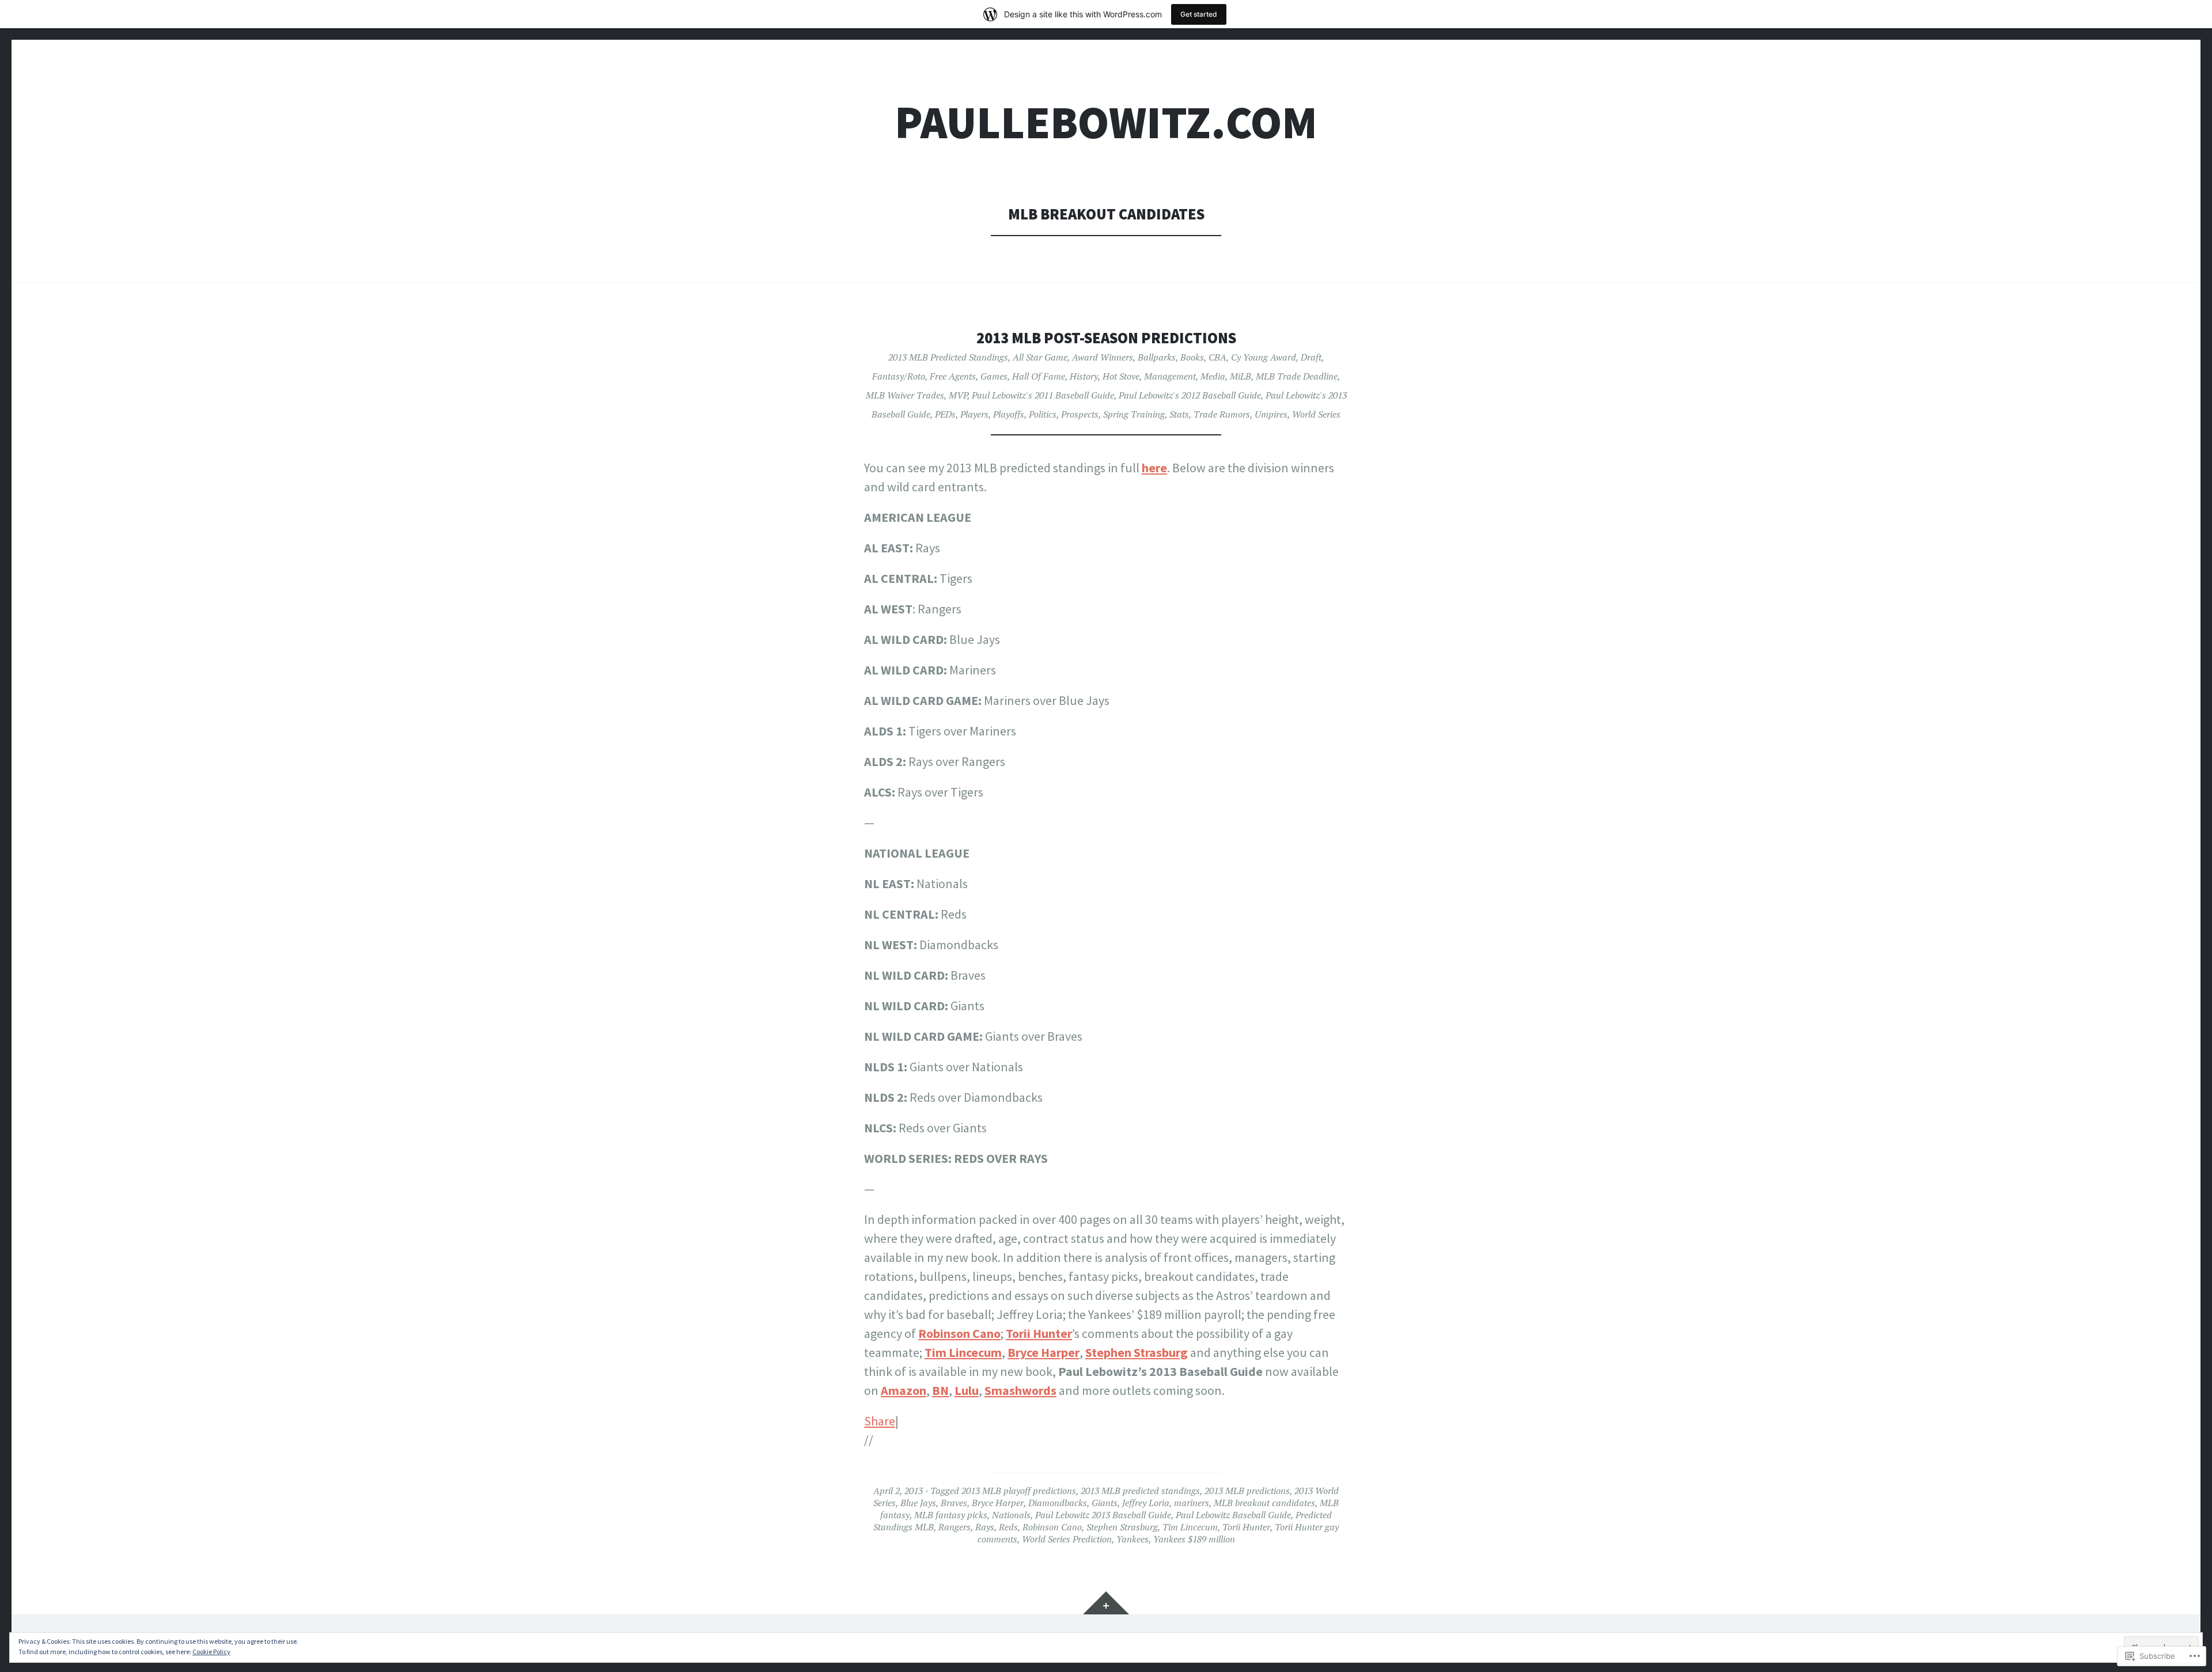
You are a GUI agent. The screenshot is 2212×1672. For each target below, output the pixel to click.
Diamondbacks (1058, 1503)
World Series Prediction (1067, 1539)
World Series (1316, 414)
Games (994, 376)
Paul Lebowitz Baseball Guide (1233, 1515)
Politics (1043, 414)
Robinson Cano (959, 1333)
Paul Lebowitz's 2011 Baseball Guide (1043, 395)
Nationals (1011, 1515)
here (1154, 468)
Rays (985, 1527)
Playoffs (1009, 414)
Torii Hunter (1039, 1333)
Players (974, 414)
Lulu (967, 1390)
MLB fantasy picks (951, 1515)
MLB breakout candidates (1264, 1503)
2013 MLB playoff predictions (1019, 1491)
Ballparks (1157, 357)
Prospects (1080, 414)
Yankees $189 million (1194, 1539)
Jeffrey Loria (1146, 1503)
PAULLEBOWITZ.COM (1106, 122)
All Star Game (1040, 357)
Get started (1199, 14)
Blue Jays (918, 1503)
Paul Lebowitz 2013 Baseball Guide (1103, 1515)
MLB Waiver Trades (905, 395)
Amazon (904, 1390)
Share (880, 1421)
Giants (1105, 1503)
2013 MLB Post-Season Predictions (1106, 338)
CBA (1217, 357)
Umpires (1271, 414)
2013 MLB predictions (1247, 1491)
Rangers (955, 1527)
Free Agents (953, 376)
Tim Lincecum (963, 1352)
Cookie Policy (211, 1652)
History (1084, 376)
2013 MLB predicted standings (1140, 1491)
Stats (1179, 414)
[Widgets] (1106, 1603)
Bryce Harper (1043, 1352)
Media (1213, 376)
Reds (1008, 1527)
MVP (958, 395)
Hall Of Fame (1039, 376)
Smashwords (1020, 1390)
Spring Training (1134, 414)
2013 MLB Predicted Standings (948, 357)
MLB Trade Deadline (1297, 376)
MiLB (1241, 376)
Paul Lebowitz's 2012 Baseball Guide (1190, 395)
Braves (954, 1503)
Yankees (1132, 1539)
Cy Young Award (1264, 357)
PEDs (945, 414)
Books (1192, 357)
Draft (1311, 357)
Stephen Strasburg (1137, 1352)
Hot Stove (1121, 376)
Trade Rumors (1222, 414)
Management (1170, 376)
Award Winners (1103, 357)
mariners (1192, 1503)
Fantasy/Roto (899, 376)
